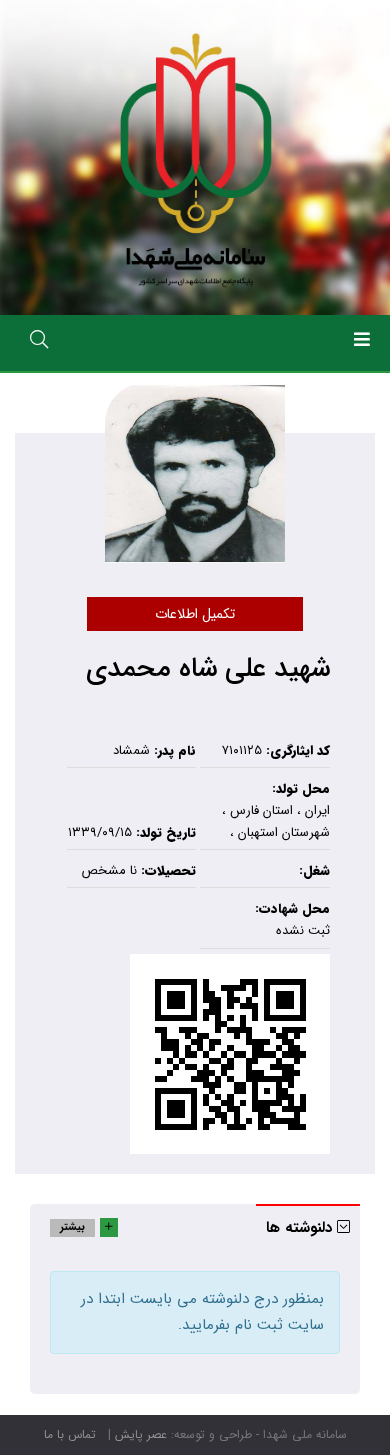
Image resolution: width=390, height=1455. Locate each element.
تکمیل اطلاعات (195, 614)
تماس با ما (70, 1434)
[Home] (195, 157)
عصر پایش (141, 1434)
